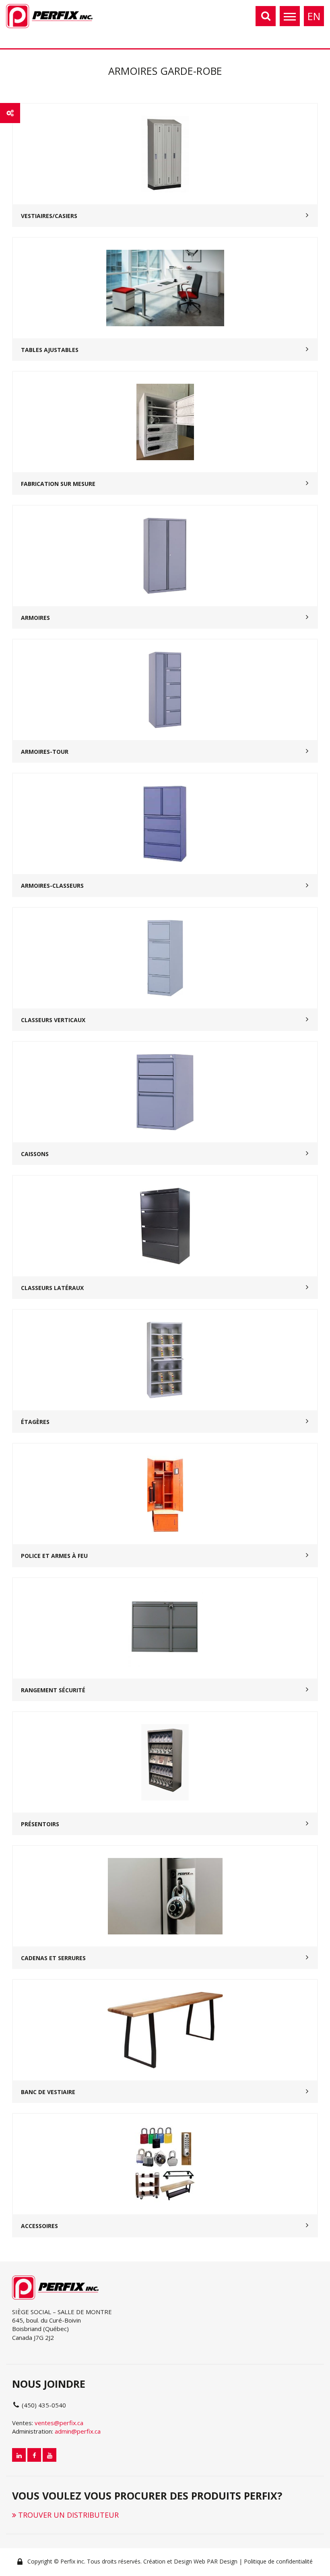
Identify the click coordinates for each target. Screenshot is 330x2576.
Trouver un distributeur (67, 2515)
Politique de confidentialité (278, 2561)
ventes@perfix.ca (59, 2423)
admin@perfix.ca (78, 2431)
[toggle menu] (290, 16)
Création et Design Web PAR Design (190, 2561)
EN (314, 16)
